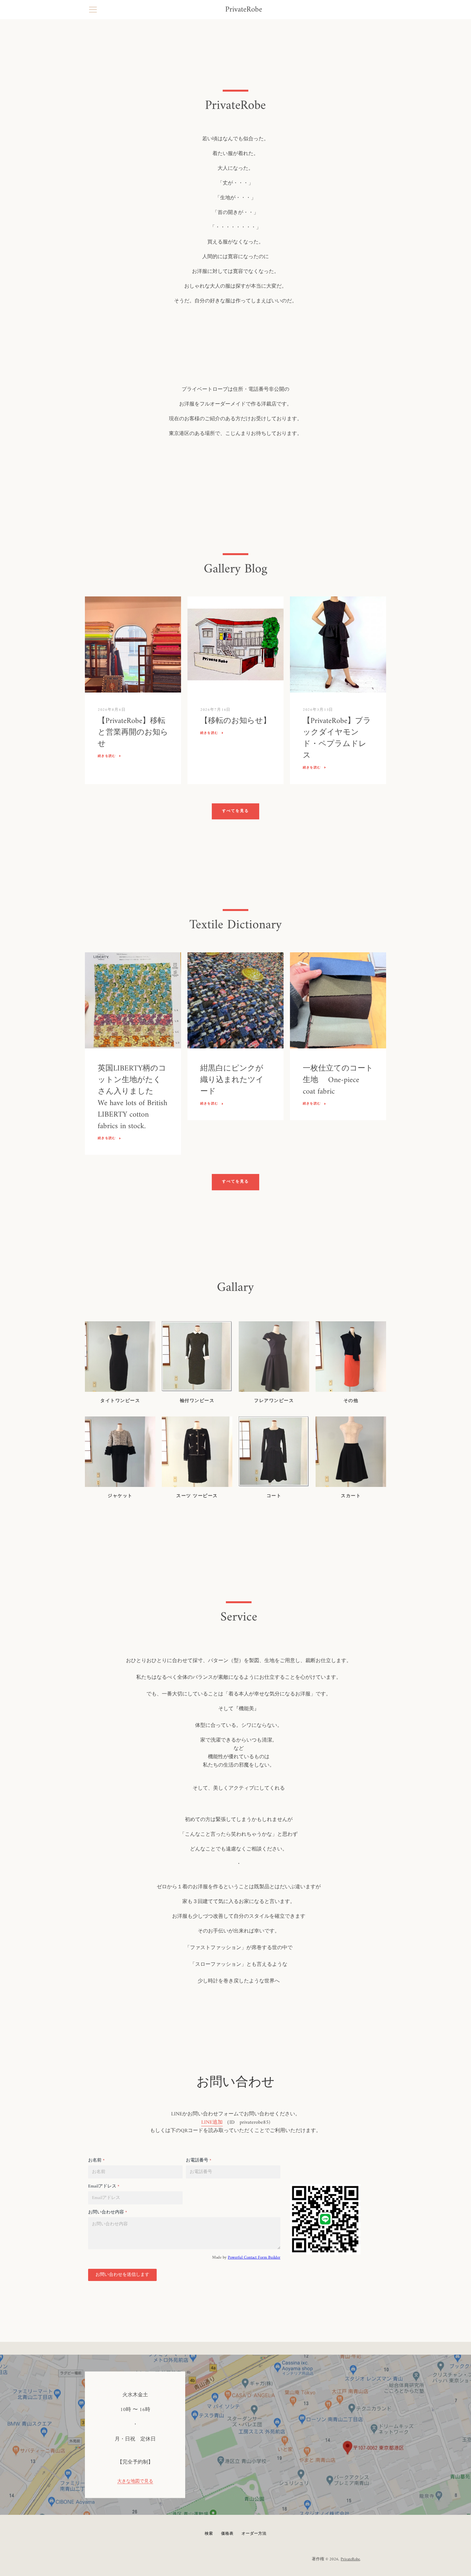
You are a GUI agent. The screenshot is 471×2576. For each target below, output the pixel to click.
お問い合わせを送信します (122, 2275)
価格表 (227, 2534)
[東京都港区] (235, 2435)
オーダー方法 (254, 2534)
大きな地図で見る (135, 2482)
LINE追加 (212, 2122)
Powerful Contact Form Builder (254, 2257)
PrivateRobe (244, 10)
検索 (209, 2534)
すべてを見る (235, 811)
